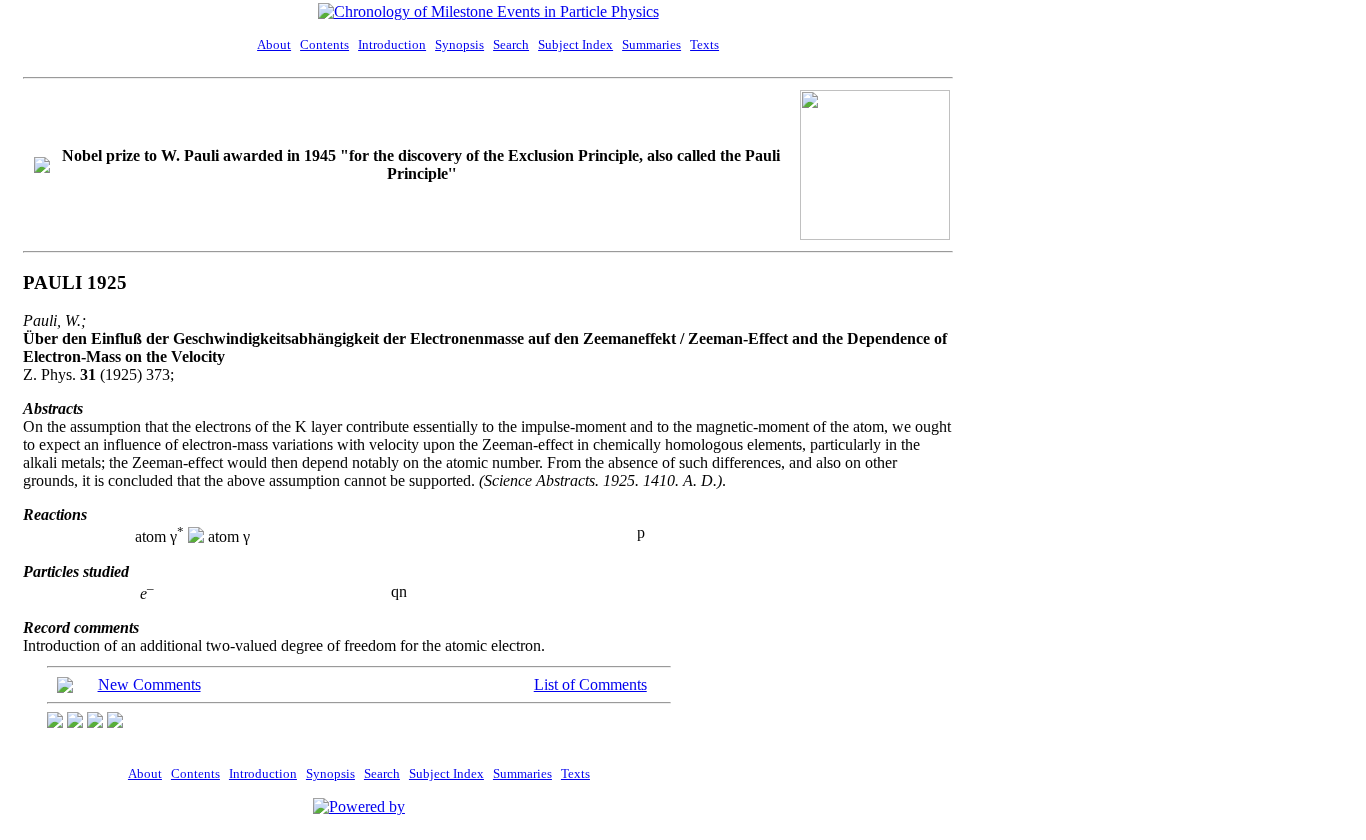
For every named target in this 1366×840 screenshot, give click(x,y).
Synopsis (459, 44)
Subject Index (575, 44)
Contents (324, 44)
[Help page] (55, 722)
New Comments (149, 684)
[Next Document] (115, 722)
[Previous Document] (75, 722)
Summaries (651, 44)
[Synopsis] (95, 722)
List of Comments (590, 684)
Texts (704, 44)
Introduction (392, 44)
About (274, 44)
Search (511, 44)
